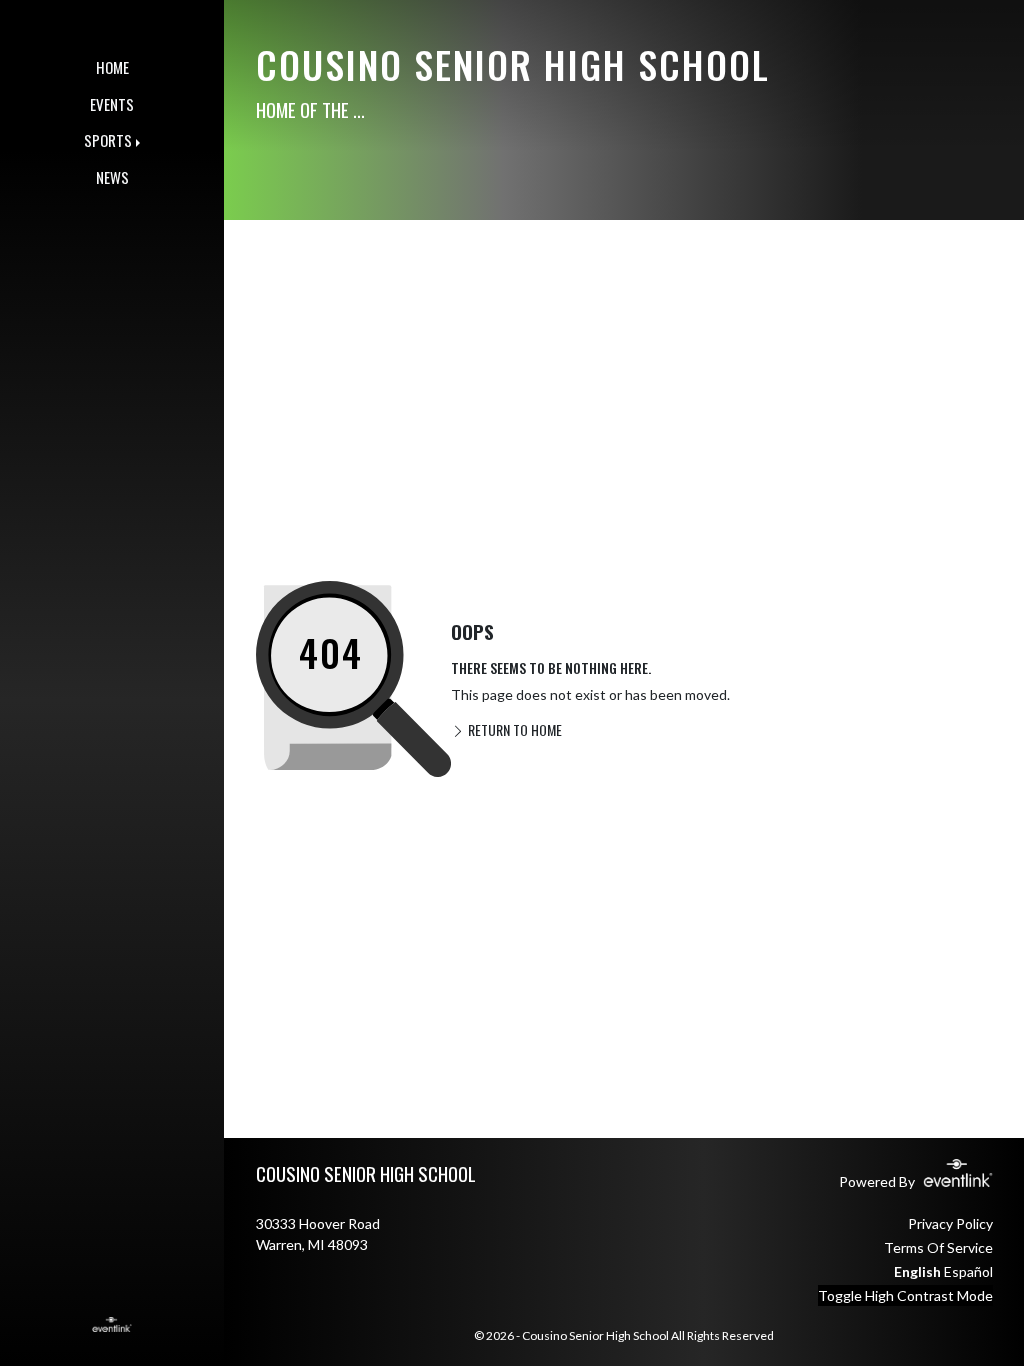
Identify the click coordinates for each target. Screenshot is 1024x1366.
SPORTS (108, 140)
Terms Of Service (938, 1247)
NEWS (112, 177)
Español (968, 1271)
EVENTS (112, 104)
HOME (112, 67)
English (917, 1271)
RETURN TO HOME (513, 729)
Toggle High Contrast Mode (905, 1295)
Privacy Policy (950, 1223)
